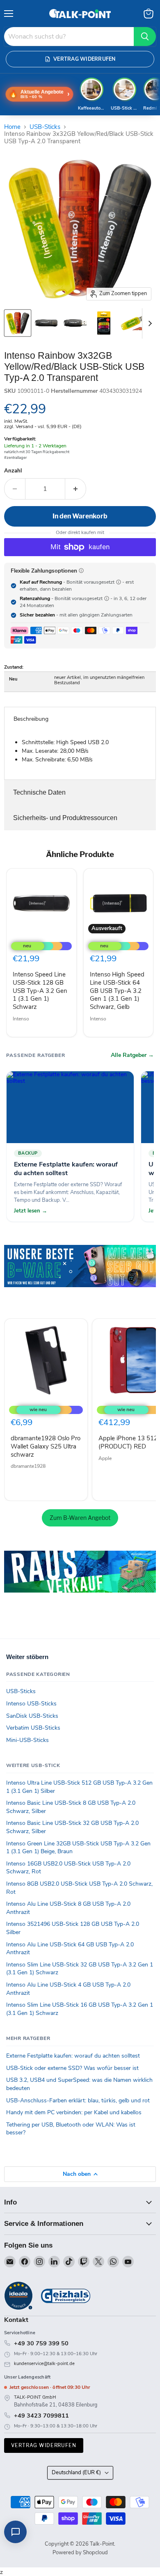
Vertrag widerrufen (44, 2445)
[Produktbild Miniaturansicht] (18, 323)
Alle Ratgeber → (132, 1055)
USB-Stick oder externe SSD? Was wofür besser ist (72, 2068)
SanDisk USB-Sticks (32, 1716)
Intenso (21, 1019)
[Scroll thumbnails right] (149, 323)
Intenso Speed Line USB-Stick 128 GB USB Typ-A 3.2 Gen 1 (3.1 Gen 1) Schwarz (40, 991)
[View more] (80, 1278)
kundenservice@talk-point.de (44, 2364)
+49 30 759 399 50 (41, 2343)
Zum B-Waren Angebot (80, 1518)
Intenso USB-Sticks (31, 1704)
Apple (105, 1458)
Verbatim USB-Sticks (33, 1728)
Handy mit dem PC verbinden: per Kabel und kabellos (74, 2112)
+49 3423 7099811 (41, 2416)
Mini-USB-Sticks (27, 1740)
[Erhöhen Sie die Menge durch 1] (76, 489)
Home (12, 127)
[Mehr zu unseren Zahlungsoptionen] (81, 571)
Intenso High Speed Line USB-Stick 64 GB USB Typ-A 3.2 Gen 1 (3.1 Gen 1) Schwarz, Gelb (117, 991)
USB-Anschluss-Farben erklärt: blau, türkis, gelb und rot (78, 2100)
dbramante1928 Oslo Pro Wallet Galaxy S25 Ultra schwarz (46, 1446)
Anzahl (13, 471)
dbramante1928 (28, 1466)
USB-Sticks (45, 127)
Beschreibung (31, 719)
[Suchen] (145, 37)
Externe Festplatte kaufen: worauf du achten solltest (73, 2056)
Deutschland (76, 2473)
